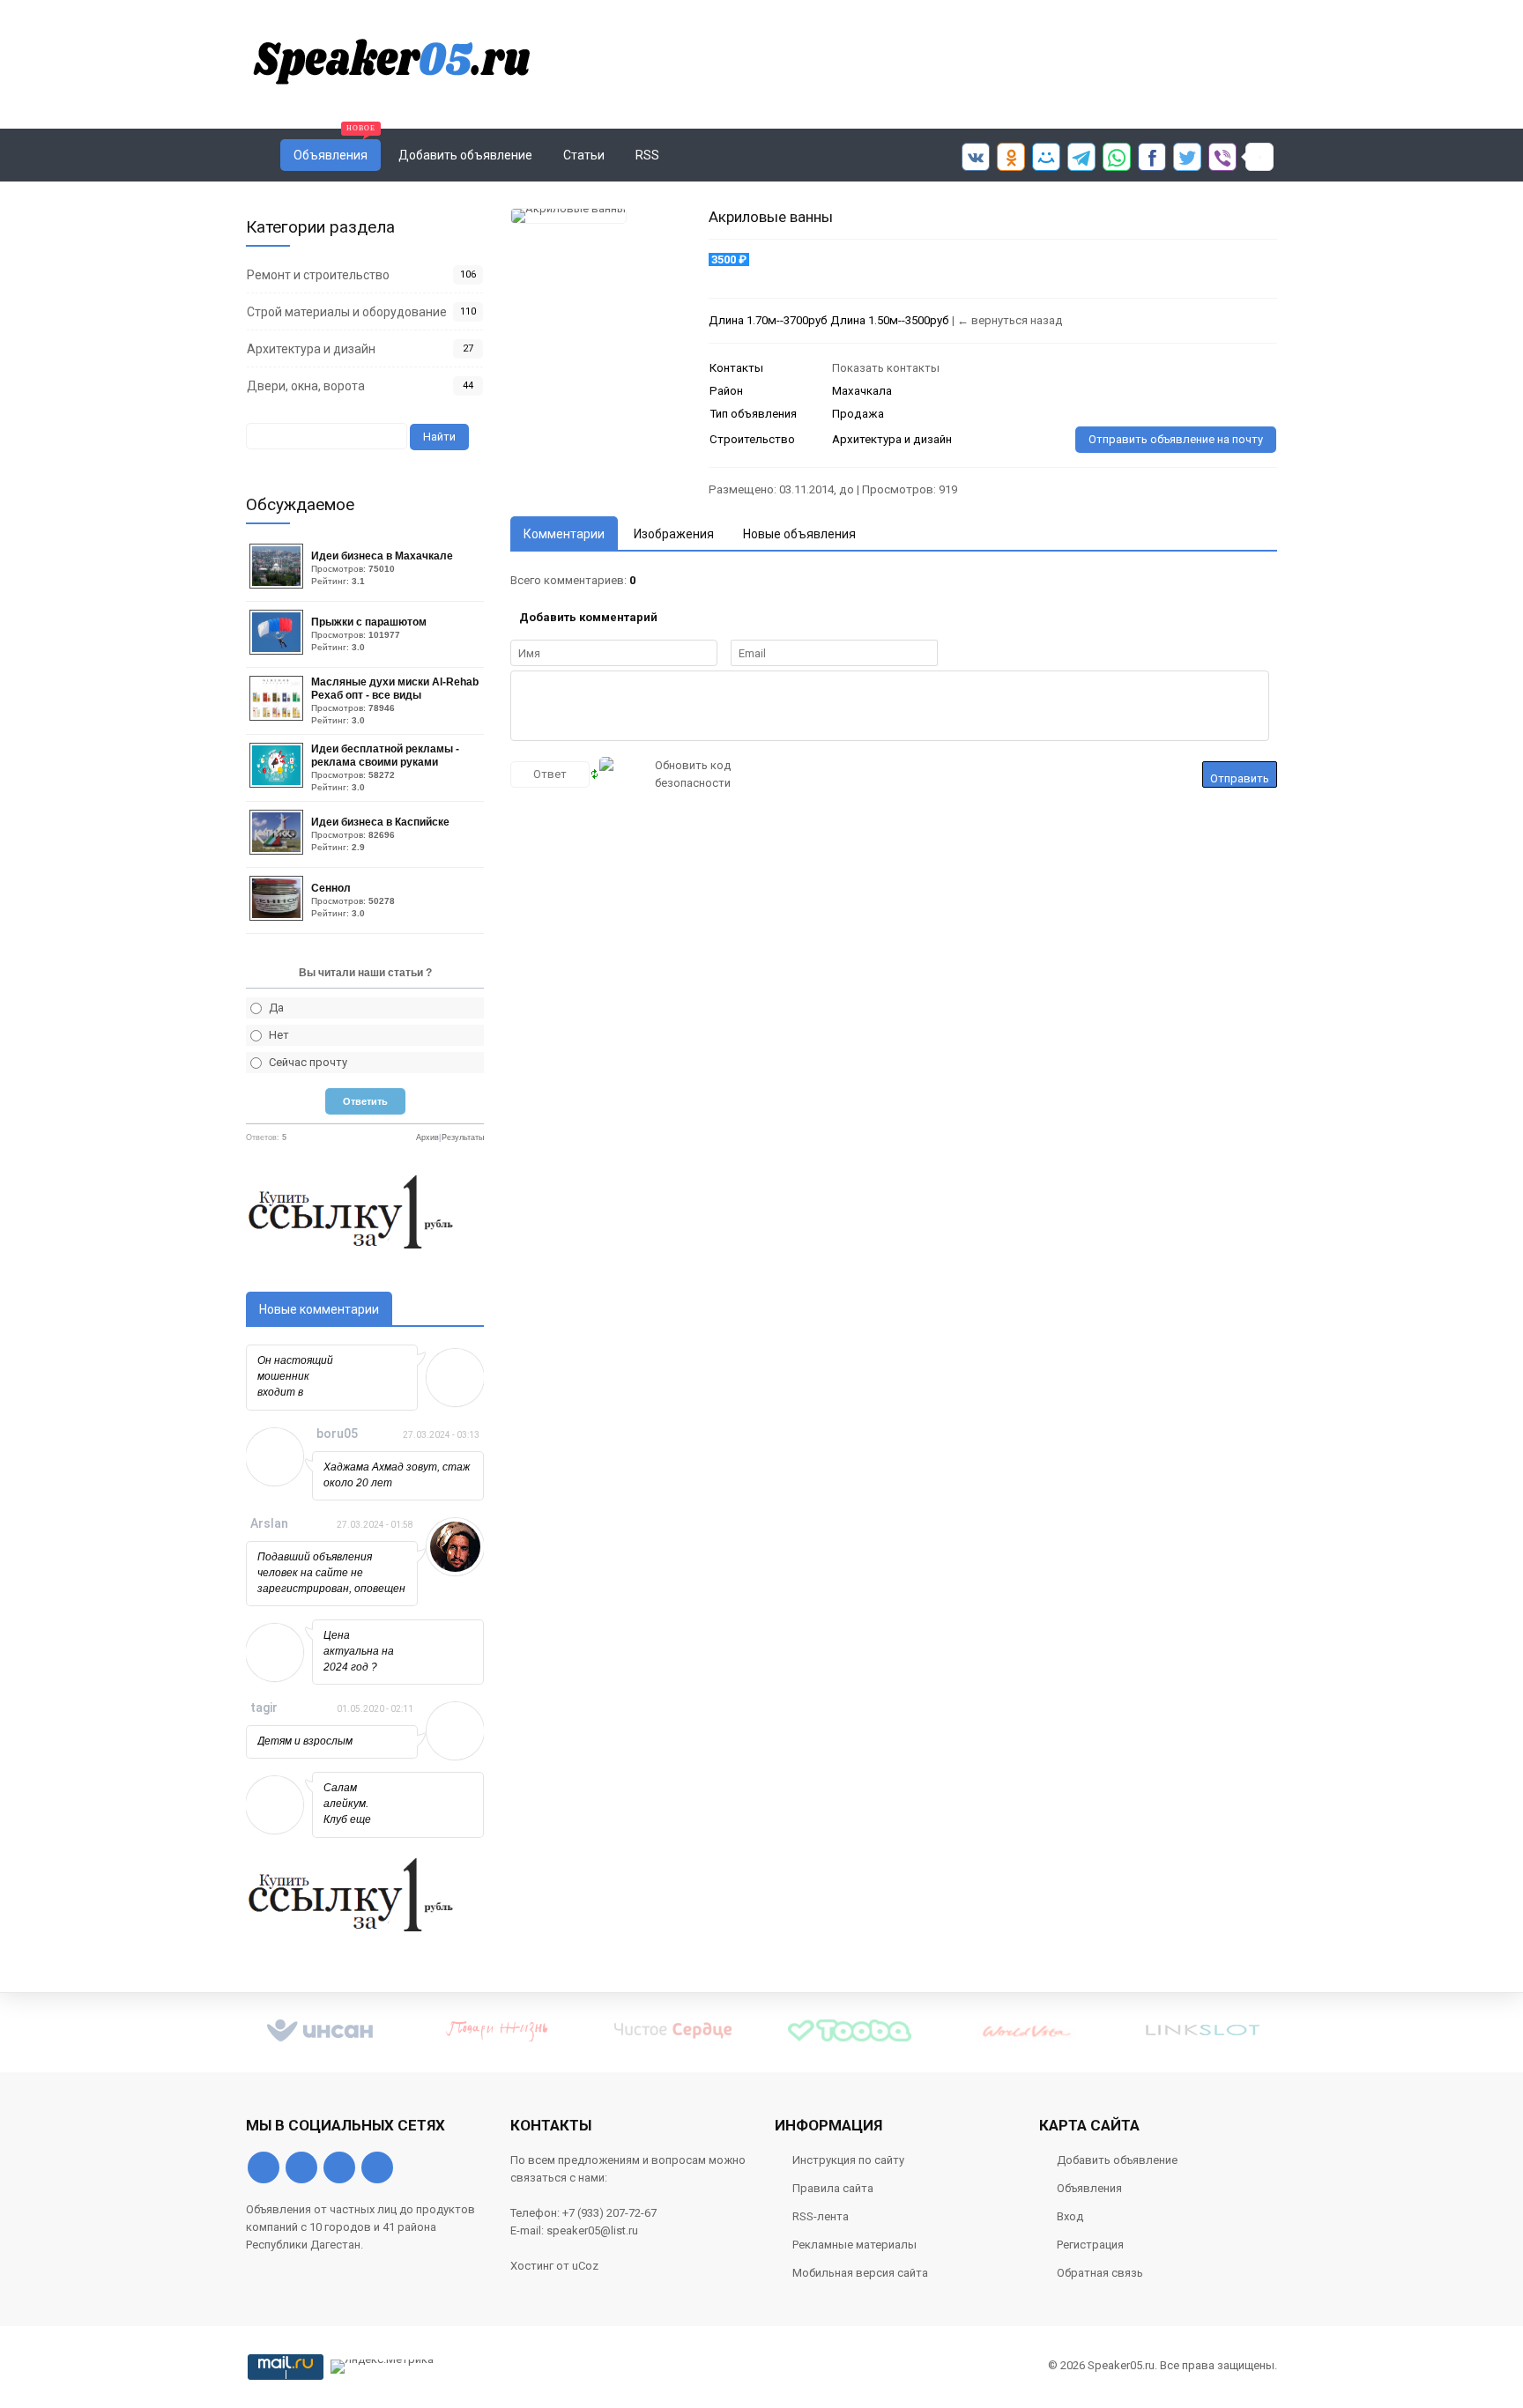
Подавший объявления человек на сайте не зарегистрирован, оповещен (331, 1573)
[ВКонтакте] (264, 2167)
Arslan (269, 1523)
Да (276, 1008)
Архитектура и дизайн (311, 349)
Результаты (463, 1137)
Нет (279, 1035)
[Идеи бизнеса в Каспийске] (279, 851)
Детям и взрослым (305, 1741)
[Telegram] (339, 2167)
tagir (264, 1708)
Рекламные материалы (854, 2245)
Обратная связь (1100, 2273)
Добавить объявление (1117, 2160)
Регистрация (1090, 2245)
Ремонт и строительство (318, 275)
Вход (1070, 2216)
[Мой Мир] (377, 2167)
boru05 (337, 1434)
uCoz (585, 2266)
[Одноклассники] (301, 2167)
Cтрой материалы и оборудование (347, 312)
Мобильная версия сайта (860, 2273)
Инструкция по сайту (848, 2160)
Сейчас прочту (308, 1062)
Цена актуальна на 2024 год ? (359, 1651)
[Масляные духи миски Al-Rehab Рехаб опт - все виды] (279, 717)
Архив (427, 1137)
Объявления (1089, 2188)
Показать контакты (886, 368)
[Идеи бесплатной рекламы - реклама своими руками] (279, 784)
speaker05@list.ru (592, 2230)
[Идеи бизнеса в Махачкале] (279, 585)
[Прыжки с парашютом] (279, 651)
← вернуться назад (1010, 320)
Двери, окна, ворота (306, 386)
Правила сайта (833, 2188)
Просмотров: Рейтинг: (382, 568)
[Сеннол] (279, 917)
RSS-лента (821, 2216)
